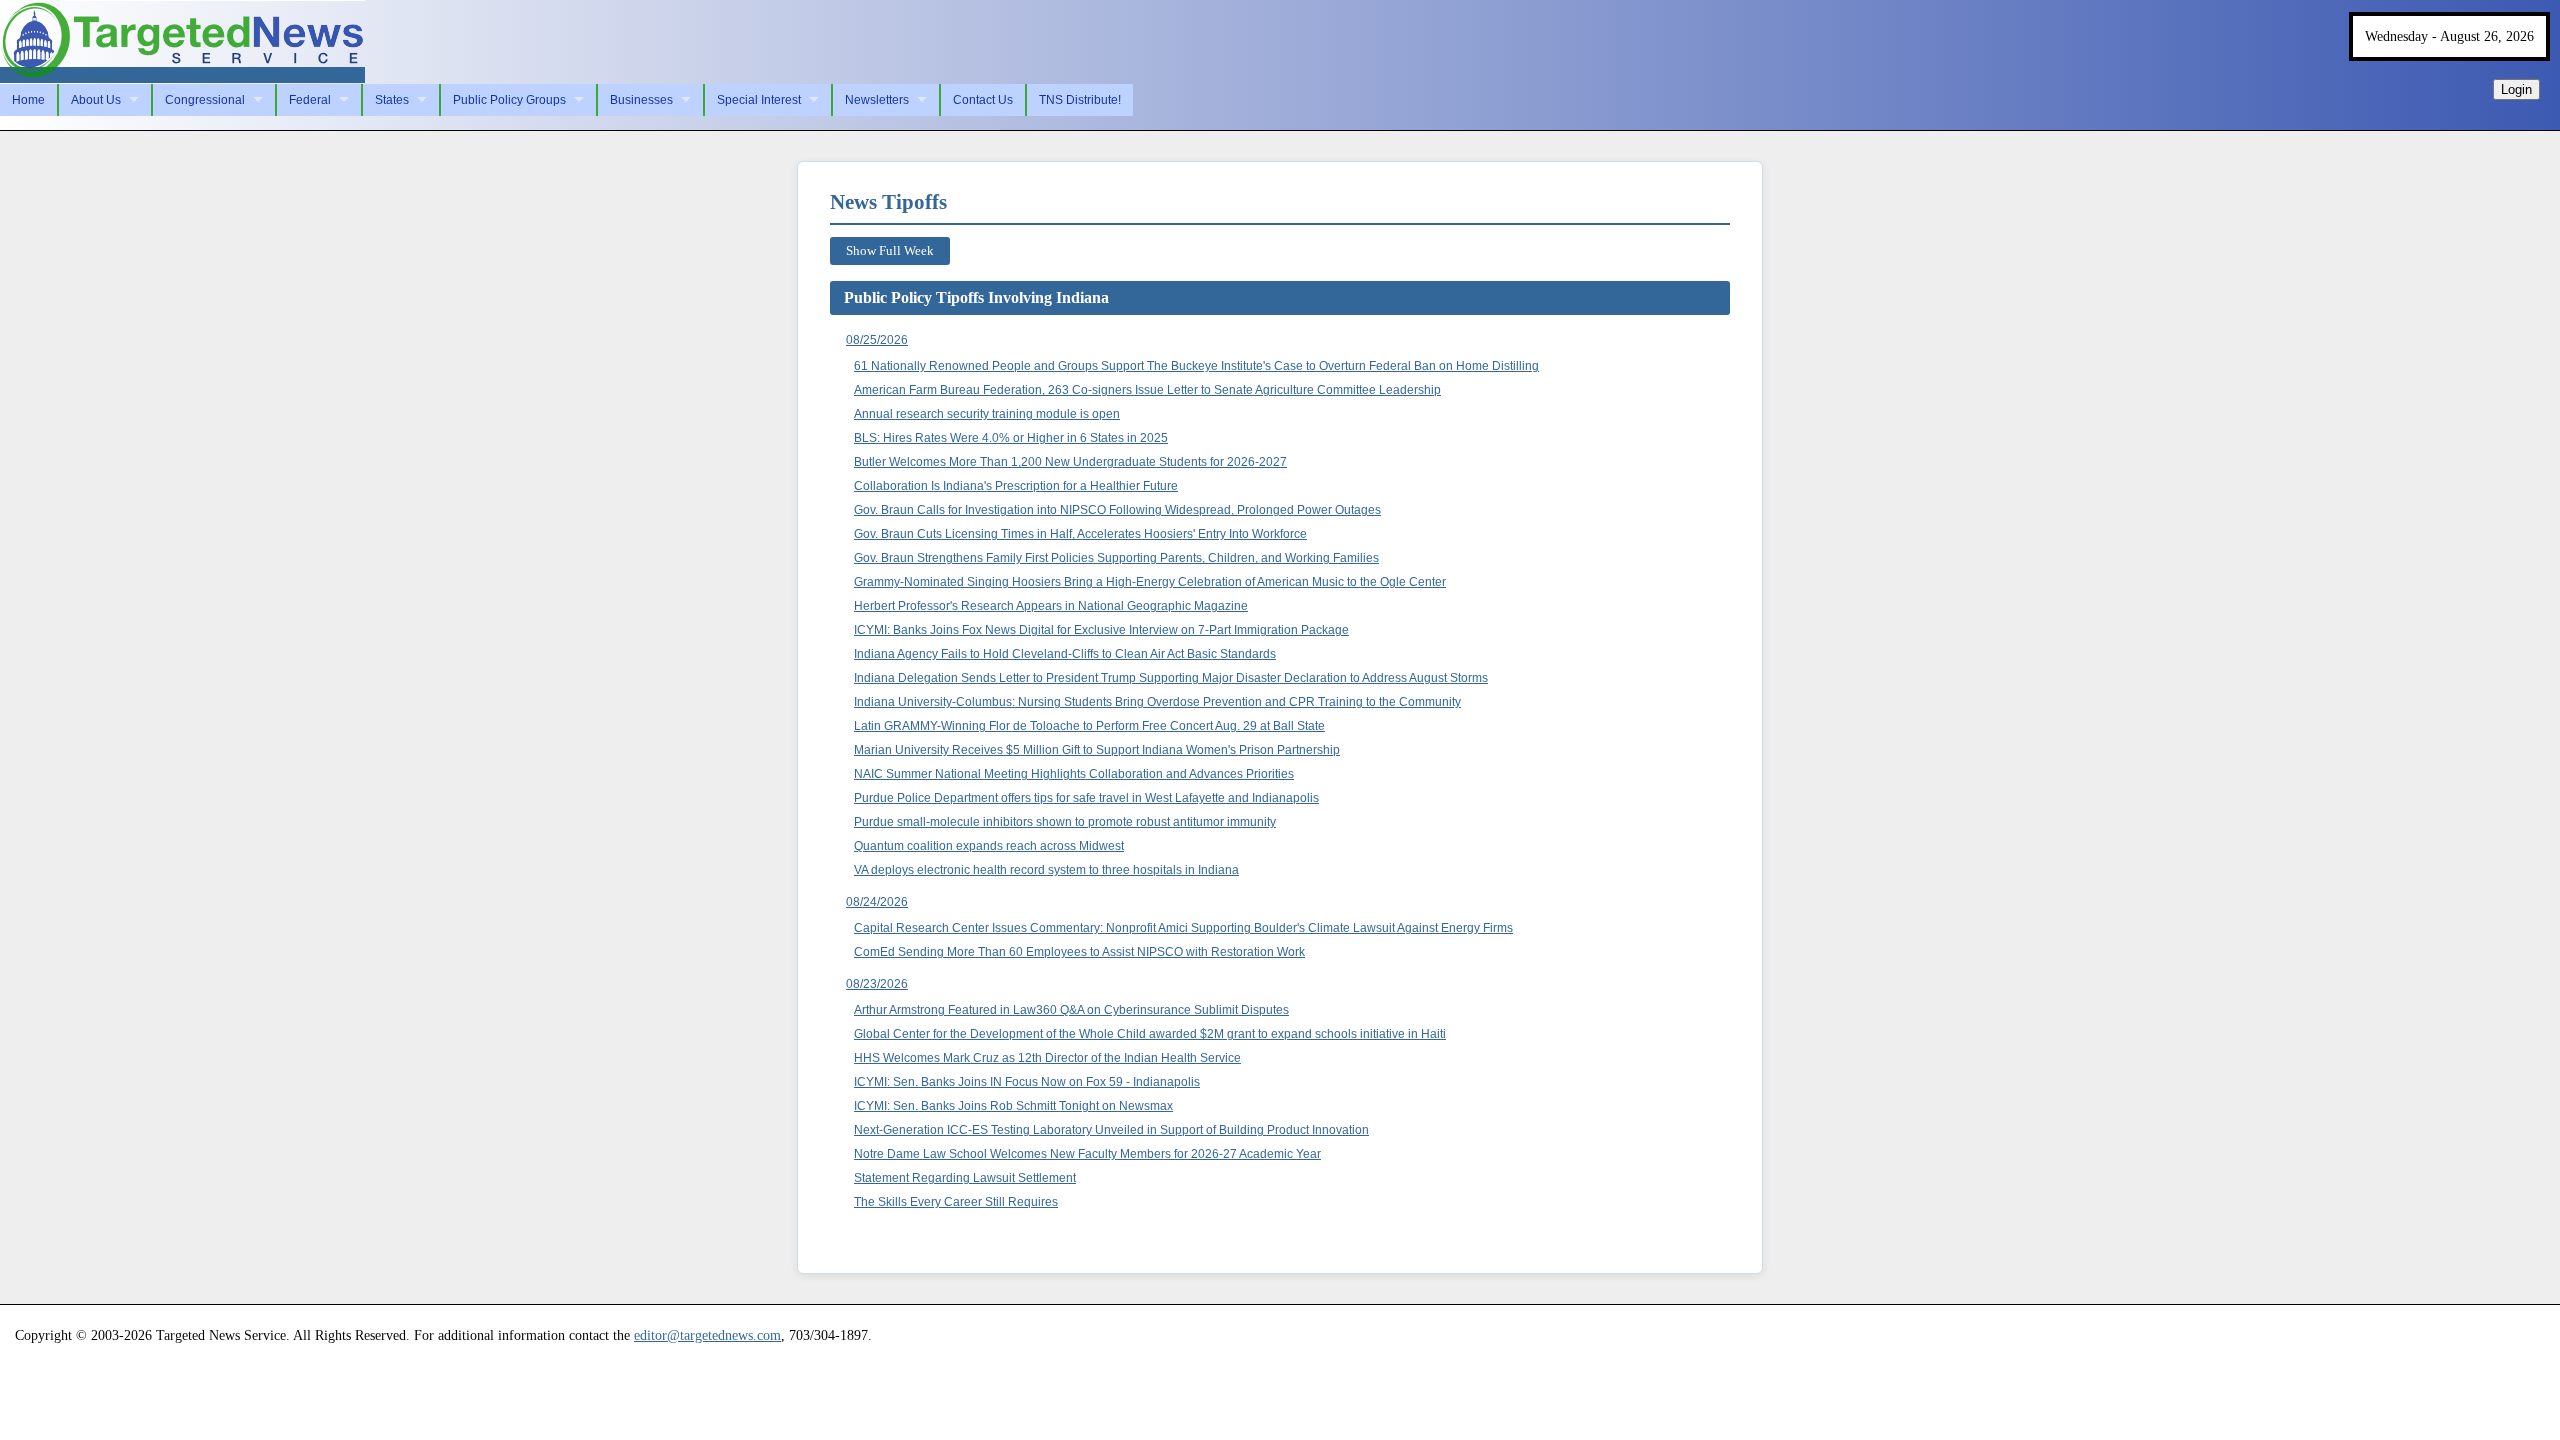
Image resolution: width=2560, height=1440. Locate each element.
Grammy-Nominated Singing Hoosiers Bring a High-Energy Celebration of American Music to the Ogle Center (1150, 582)
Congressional (205, 100)
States (392, 100)
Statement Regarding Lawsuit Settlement (965, 1178)
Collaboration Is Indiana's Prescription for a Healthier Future (1016, 486)
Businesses (641, 100)
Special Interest (759, 100)
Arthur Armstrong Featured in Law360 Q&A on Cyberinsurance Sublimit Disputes (1071, 1010)
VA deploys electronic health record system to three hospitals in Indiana (1046, 870)
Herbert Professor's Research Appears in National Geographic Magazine (1051, 606)
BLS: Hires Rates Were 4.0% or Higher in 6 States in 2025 (1011, 438)
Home (28, 100)
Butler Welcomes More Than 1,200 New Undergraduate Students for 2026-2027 (1070, 462)
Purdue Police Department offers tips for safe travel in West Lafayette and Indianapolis (1086, 798)
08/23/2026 (877, 984)
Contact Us (983, 100)
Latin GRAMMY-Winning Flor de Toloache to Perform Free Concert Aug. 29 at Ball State (1089, 726)
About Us (96, 100)
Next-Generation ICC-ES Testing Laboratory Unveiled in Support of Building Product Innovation (1111, 1130)
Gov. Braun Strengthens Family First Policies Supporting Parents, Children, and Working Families (1116, 558)
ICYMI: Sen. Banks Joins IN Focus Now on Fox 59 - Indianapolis (1027, 1082)
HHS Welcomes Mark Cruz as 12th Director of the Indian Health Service (1047, 1058)
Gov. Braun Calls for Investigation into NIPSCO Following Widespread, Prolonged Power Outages (1117, 510)
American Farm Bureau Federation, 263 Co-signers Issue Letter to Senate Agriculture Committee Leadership (1147, 390)
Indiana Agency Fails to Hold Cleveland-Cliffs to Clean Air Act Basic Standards (1065, 654)
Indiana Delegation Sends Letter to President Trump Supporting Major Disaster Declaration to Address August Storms (1171, 678)
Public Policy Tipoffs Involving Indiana (976, 297)
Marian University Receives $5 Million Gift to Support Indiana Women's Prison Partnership (1097, 750)
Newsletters (877, 100)
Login (2516, 89)
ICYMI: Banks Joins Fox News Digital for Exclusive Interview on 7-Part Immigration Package (1101, 630)
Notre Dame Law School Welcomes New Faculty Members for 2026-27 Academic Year (1087, 1154)
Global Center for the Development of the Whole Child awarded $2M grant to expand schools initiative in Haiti (1150, 1034)
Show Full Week (890, 250)
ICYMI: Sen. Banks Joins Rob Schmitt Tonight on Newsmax (1013, 1106)
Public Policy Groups (509, 100)
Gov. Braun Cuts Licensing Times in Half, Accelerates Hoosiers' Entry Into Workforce (1080, 534)
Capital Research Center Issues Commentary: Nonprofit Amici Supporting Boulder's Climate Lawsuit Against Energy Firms (1183, 928)
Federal (310, 100)
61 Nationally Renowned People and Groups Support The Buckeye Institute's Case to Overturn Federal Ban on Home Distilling (1196, 366)
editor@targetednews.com (707, 1335)
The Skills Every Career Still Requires (956, 1202)
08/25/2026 (877, 340)
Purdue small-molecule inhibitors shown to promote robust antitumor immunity (1065, 822)
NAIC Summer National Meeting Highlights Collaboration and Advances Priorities (1074, 774)
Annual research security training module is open (987, 414)
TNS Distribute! (1080, 100)
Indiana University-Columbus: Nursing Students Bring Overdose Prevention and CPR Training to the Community (1157, 702)
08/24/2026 (877, 902)
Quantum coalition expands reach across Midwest (989, 846)
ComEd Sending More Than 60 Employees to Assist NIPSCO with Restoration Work (1079, 952)
